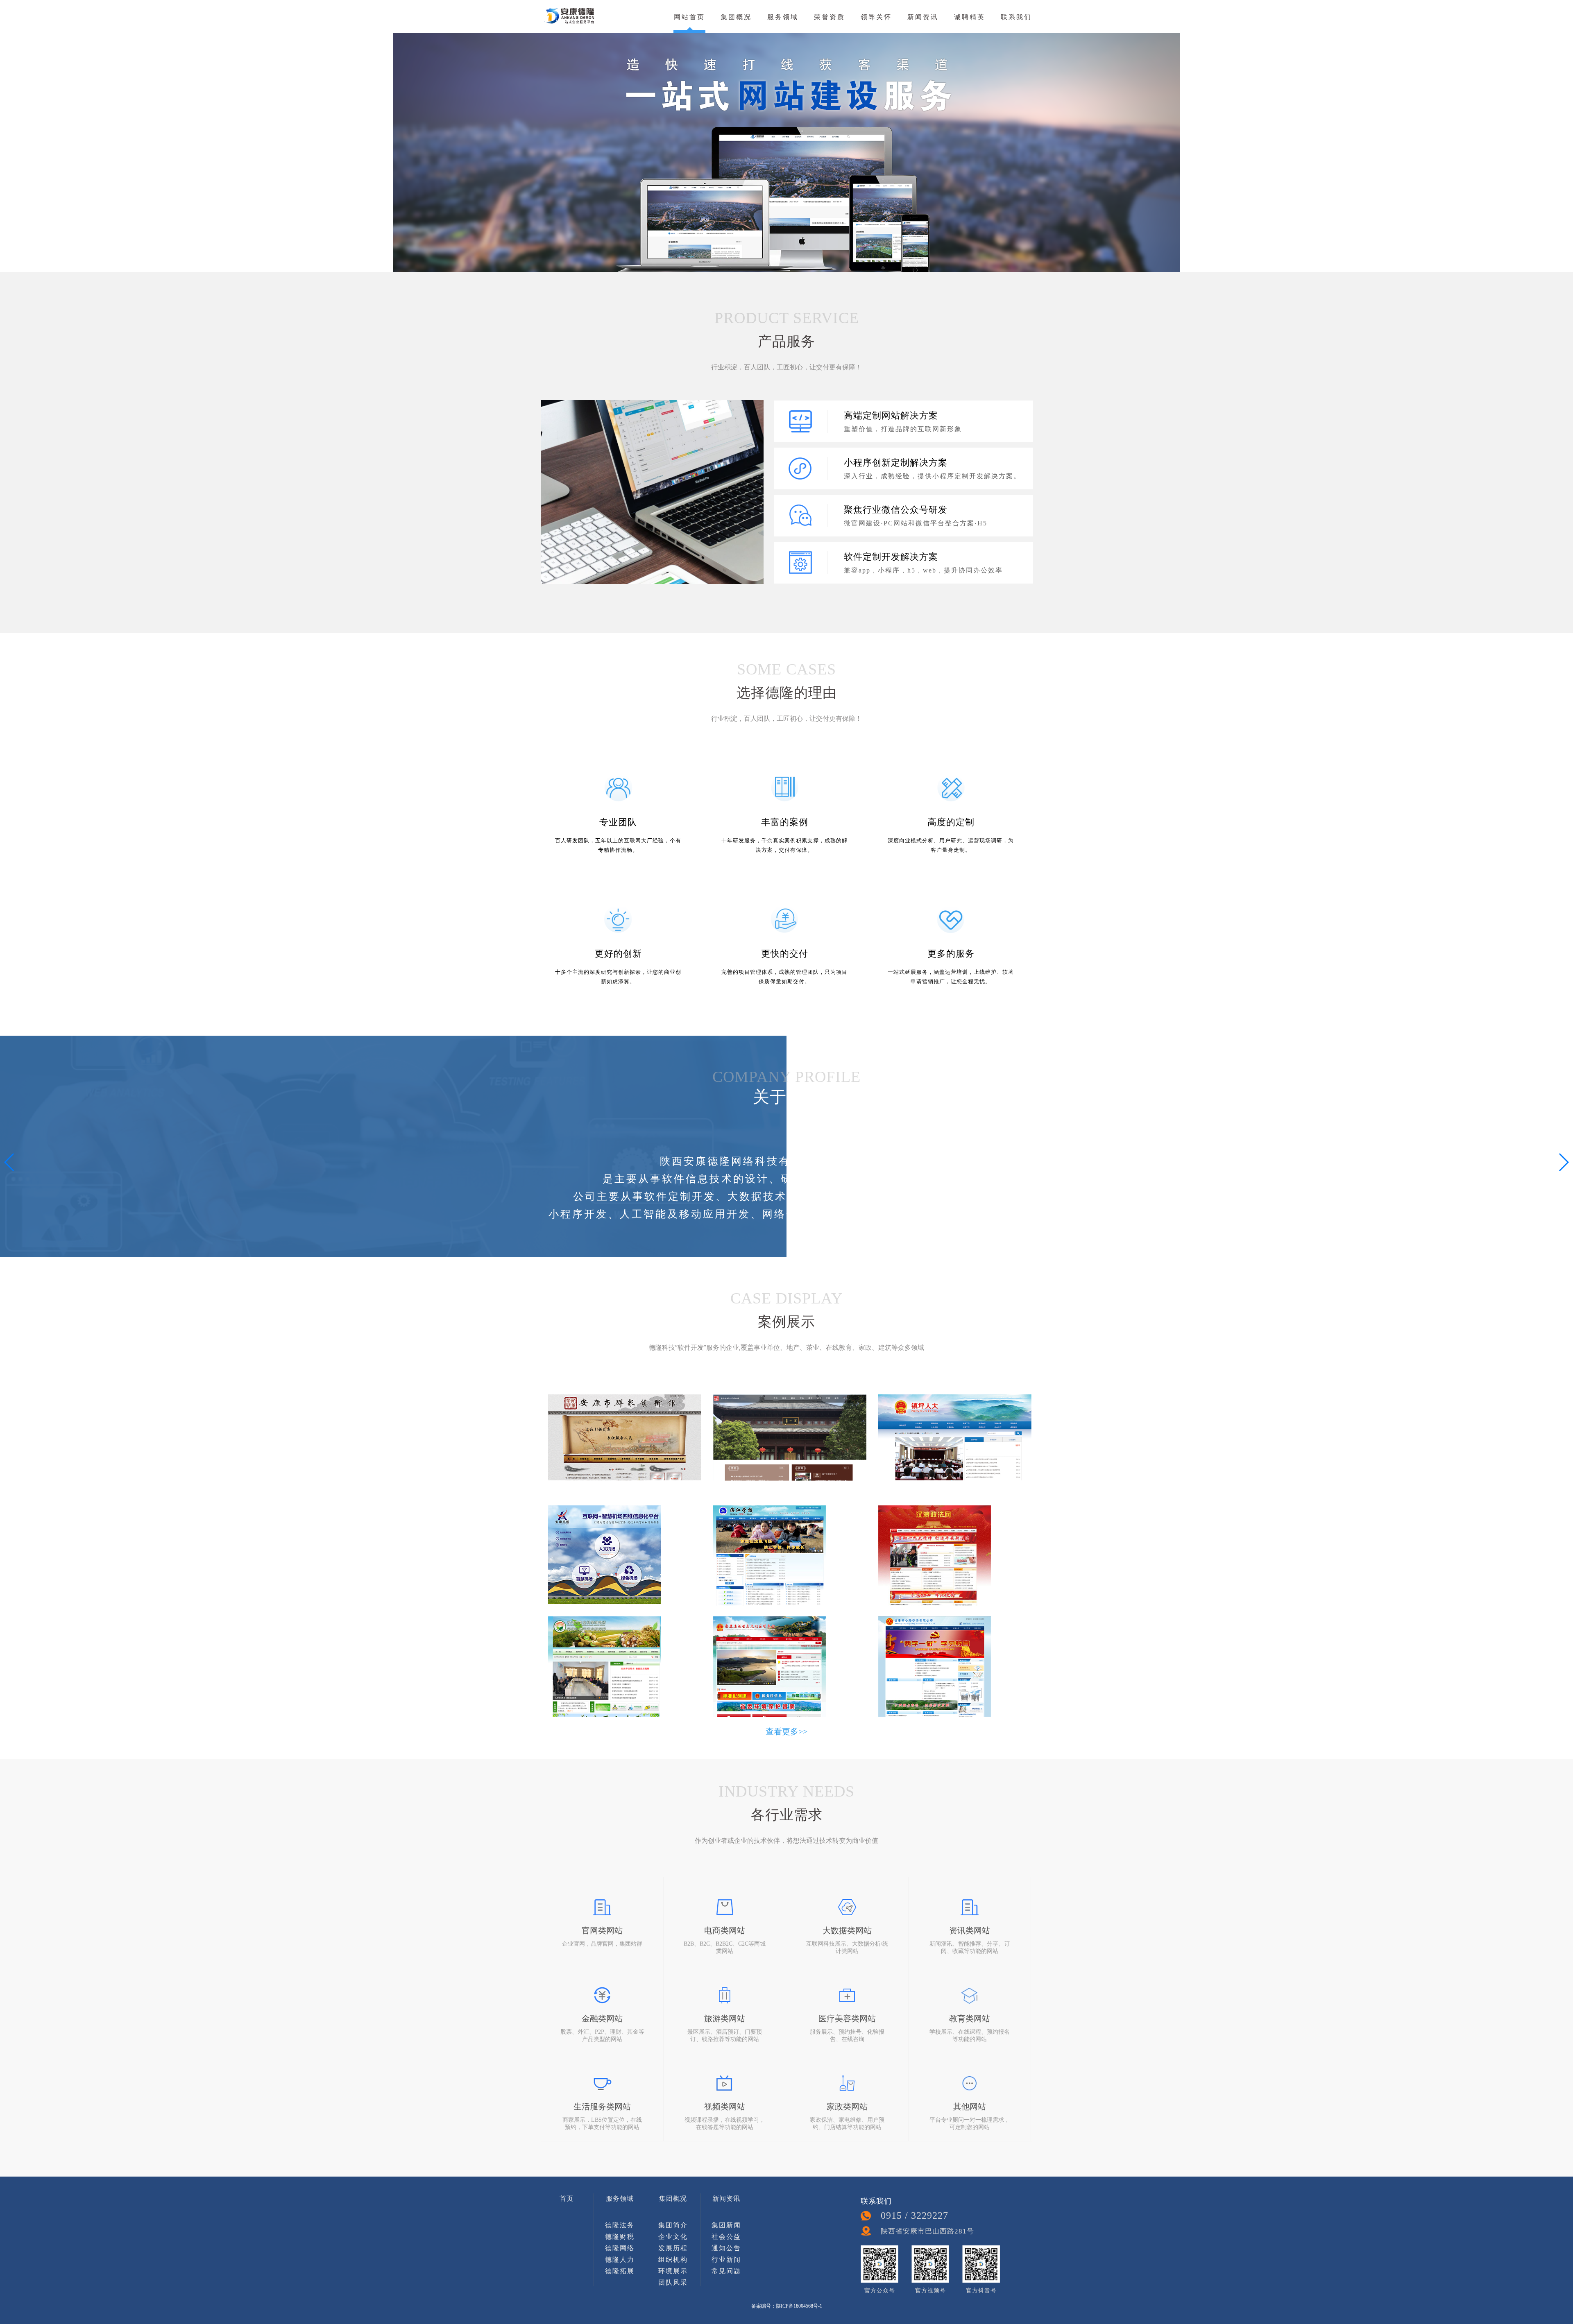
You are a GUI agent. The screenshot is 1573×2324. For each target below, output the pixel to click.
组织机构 (673, 2260)
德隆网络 (620, 2248)
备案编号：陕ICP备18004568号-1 (787, 2306)
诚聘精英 (970, 17)
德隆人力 (620, 2260)
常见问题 (726, 2271)
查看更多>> (786, 1731)
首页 (567, 2198)
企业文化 (673, 2237)
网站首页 (689, 17)
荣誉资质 (830, 17)
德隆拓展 (620, 2271)
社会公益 (726, 2237)
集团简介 (673, 2225)
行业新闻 (726, 2260)
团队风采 (673, 2282)
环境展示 (673, 2271)
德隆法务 (620, 2225)
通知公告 (726, 2248)
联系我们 (1016, 17)
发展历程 (673, 2248)
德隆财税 (620, 2237)
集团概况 (736, 17)
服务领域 (783, 17)
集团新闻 (726, 2225)
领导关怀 (876, 17)
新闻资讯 (923, 17)
